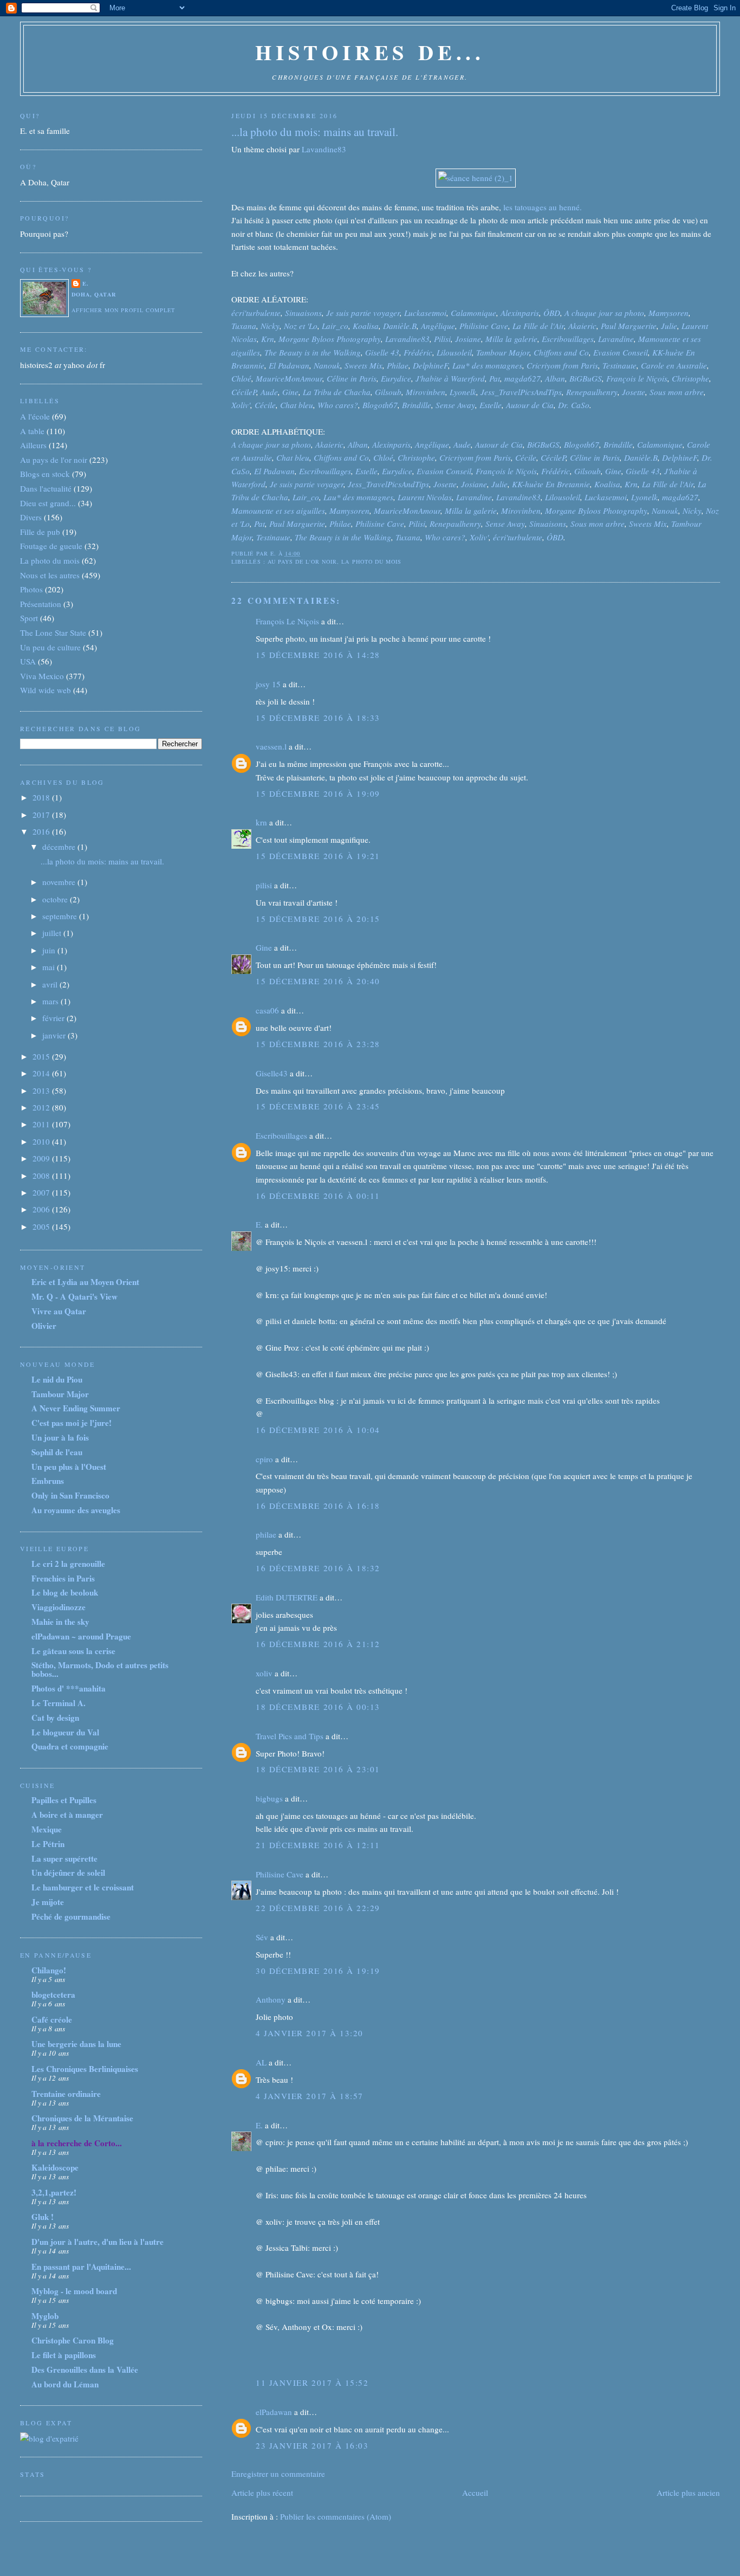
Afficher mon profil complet (123, 310)
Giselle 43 (382, 352)
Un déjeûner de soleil (68, 1873)
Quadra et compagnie (70, 1746)
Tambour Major (503, 352)
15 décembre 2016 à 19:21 (318, 856)
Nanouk (327, 365)
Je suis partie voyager (363, 313)
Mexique (47, 1829)
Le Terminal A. (59, 1703)
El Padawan (289, 365)
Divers (31, 517)
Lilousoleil (454, 352)
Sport (29, 618)
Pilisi (442, 339)
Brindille (417, 405)
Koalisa (366, 326)
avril (51, 984)
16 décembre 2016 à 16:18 (318, 1506)
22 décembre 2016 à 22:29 (318, 1908)
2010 (42, 1141)
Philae (398, 365)
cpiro (264, 1459)
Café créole (52, 2019)
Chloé (241, 378)
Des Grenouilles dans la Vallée (85, 2370)
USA (28, 661)
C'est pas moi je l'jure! (72, 1423)
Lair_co (335, 326)
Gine (290, 392)
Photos (31, 589)
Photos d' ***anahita (69, 1688)
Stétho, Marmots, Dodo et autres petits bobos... (100, 1669)
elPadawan (274, 2412)
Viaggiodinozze (59, 1607)
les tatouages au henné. (543, 207)
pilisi (264, 885)
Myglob (45, 2316)
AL (261, 2062)
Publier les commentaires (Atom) (336, 2516)
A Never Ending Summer (76, 1408)
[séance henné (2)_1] (476, 178)
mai (50, 967)
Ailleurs (33, 445)
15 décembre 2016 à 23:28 (318, 1044)
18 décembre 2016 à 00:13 (318, 1707)
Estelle (491, 405)
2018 (42, 797)
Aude (269, 392)
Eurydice (396, 378)
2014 (42, 1073)
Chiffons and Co (561, 352)
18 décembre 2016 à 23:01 (318, 1769)
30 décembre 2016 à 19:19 (318, 1971)
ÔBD (552, 313)
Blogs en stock (45, 474)
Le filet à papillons (64, 2355)
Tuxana (244, 326)
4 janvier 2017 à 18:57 (309, 2096)
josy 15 (268, 684)
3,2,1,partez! (54, 2192)
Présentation (41, 604)
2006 (42, 1209)
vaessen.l (271, 746)
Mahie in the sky (60, 1622)
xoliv (264, 1673)
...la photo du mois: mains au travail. (315, 132)
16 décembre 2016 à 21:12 (318, 1644)
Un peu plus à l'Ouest (69, 1467)
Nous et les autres (50, 575)
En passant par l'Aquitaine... (81, 2267)
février (54, 1018)
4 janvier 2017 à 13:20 (309, 2033)
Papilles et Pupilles (64, 1800)
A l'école (35, 416)
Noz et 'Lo (301, 326)
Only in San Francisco (70, 1495)
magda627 (522, 378)
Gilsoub (388, 392)
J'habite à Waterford (450, 378)
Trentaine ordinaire (66, 2094)
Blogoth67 (380, 405)
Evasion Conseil (621, 352)
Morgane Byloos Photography (330, 339)
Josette (634, 392)
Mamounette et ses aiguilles (278, 511)
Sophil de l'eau (57, 1452)
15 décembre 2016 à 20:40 (318, 981)
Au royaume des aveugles (76, 1510)
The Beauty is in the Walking (313, 352)
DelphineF (430, 365)
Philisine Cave (484, 326)
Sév (262, 1937)
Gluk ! (43, 2217)
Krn (268, 339)
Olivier (44, 1326)
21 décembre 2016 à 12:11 (318, 1845)
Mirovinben (426, 392)
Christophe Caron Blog (73, 2340)
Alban (555, 378)
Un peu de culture (50, 647)
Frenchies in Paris (63, 1578)
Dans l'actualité (46, 488)
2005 (42, 1226)
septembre (61, 916)
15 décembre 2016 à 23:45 (318, 1106)
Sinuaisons (303, 313)
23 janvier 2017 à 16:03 (312, 2445)
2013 (42, 1090)
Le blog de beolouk (65, 1592)
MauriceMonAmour (289, 378)
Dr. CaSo (574, 405)
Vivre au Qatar (59, 1311)
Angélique (438, 326)
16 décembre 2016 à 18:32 (318, 1568)
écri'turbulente (256, 313)
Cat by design (55, 1718)
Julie (669, 326)
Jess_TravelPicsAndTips (521, 392)
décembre (60, 847)
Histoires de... (370, 52)
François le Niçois (637, 378)
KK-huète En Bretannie (551, 484)
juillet (53, 933)
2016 (42, 831)
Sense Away (455, 405)
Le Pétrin (48, 1844)
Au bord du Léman (65, 2384)
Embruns (48, 1481)
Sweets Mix (363, 365)
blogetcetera (53, 1994)
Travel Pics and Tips (290, 1736)
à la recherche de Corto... (77, 2143)
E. (259, 1224)
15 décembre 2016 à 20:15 (318, 919)
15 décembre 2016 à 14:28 (318, 655)
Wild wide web (46, 690)
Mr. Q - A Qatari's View (74, 1296)
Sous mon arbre (677, 392)
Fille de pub (40, 532)
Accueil (475, 2493)
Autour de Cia (530, 405)
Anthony (271, 1999)
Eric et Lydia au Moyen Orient (85, 1282)
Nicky (270, 326)
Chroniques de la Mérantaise (82, 2118)
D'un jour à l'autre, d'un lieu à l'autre (98, 2242)
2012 (42, 1107)
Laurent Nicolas (425, 497)
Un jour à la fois (60, 1437)
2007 (42, 1192)
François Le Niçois (287, 621)
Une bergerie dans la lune (76, 2044)
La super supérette (64, 1858)
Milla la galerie (511, 339)
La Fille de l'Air (538, 326)
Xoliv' (241, 405)
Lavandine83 (324, 149)
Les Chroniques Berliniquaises (85, 2069)
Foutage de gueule (51, 546)
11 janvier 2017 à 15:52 (312, 2383)
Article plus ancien (688, 2493)
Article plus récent (262, 2493)
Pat (495, 378)
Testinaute (619, 365)
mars (51, 1001)
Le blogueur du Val (65, 1732)
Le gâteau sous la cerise (73, 1651)
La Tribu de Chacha (337, 392)
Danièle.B (400, 326)
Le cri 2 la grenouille (68, 1564)
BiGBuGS (586, 378)
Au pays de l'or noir (303, 561)
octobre (56, 899)
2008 (42, 1176)
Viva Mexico (42, 676)
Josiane (468, 339)
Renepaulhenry (592, 392)
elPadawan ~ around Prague (81, 1636)
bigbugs (269, 1798)
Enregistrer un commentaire (278, 2474)
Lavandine (616, 339)
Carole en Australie (674, 365)
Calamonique (473, 313)
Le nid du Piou (57, 1379)
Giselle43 (272, 1073)
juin (50, 950)
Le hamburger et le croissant (83, 1887)
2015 (42, 1056)
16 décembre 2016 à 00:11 (318, 1196)
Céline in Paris (352, 378)
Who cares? (338, 405)
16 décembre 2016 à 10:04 (318, 1430)
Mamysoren (668, 313)
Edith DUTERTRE (287, 1597)
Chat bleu (297, 405)
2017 (42, 815)
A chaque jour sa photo (604, 313)
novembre (60, 882)
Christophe (690, 378)
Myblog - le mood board (74, 2291)
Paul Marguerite (629, 326)
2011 (42, 1124)
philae (266, 1534)
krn (261, 822)
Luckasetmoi (425, 313)
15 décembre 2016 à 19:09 (318, 793)
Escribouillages (568, 339)
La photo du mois (371, 561)
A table (32, 431)
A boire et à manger (67, 1815)
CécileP (244, 392)
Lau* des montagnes (487, 365)
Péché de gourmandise (71, 1916)
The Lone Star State (53, 632)
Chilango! (49, 1970)
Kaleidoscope (55, 2167)
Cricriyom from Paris (562, 365)
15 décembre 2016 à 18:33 (318, 718)
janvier (55, 1035)
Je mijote (48, 1902)
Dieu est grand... (48, 503)
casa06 (267, 1010)
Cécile (265, 405)
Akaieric (582, 326)
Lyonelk (463, 392)
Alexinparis (520, 313)
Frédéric (418, 352)
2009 (42, 1158)
